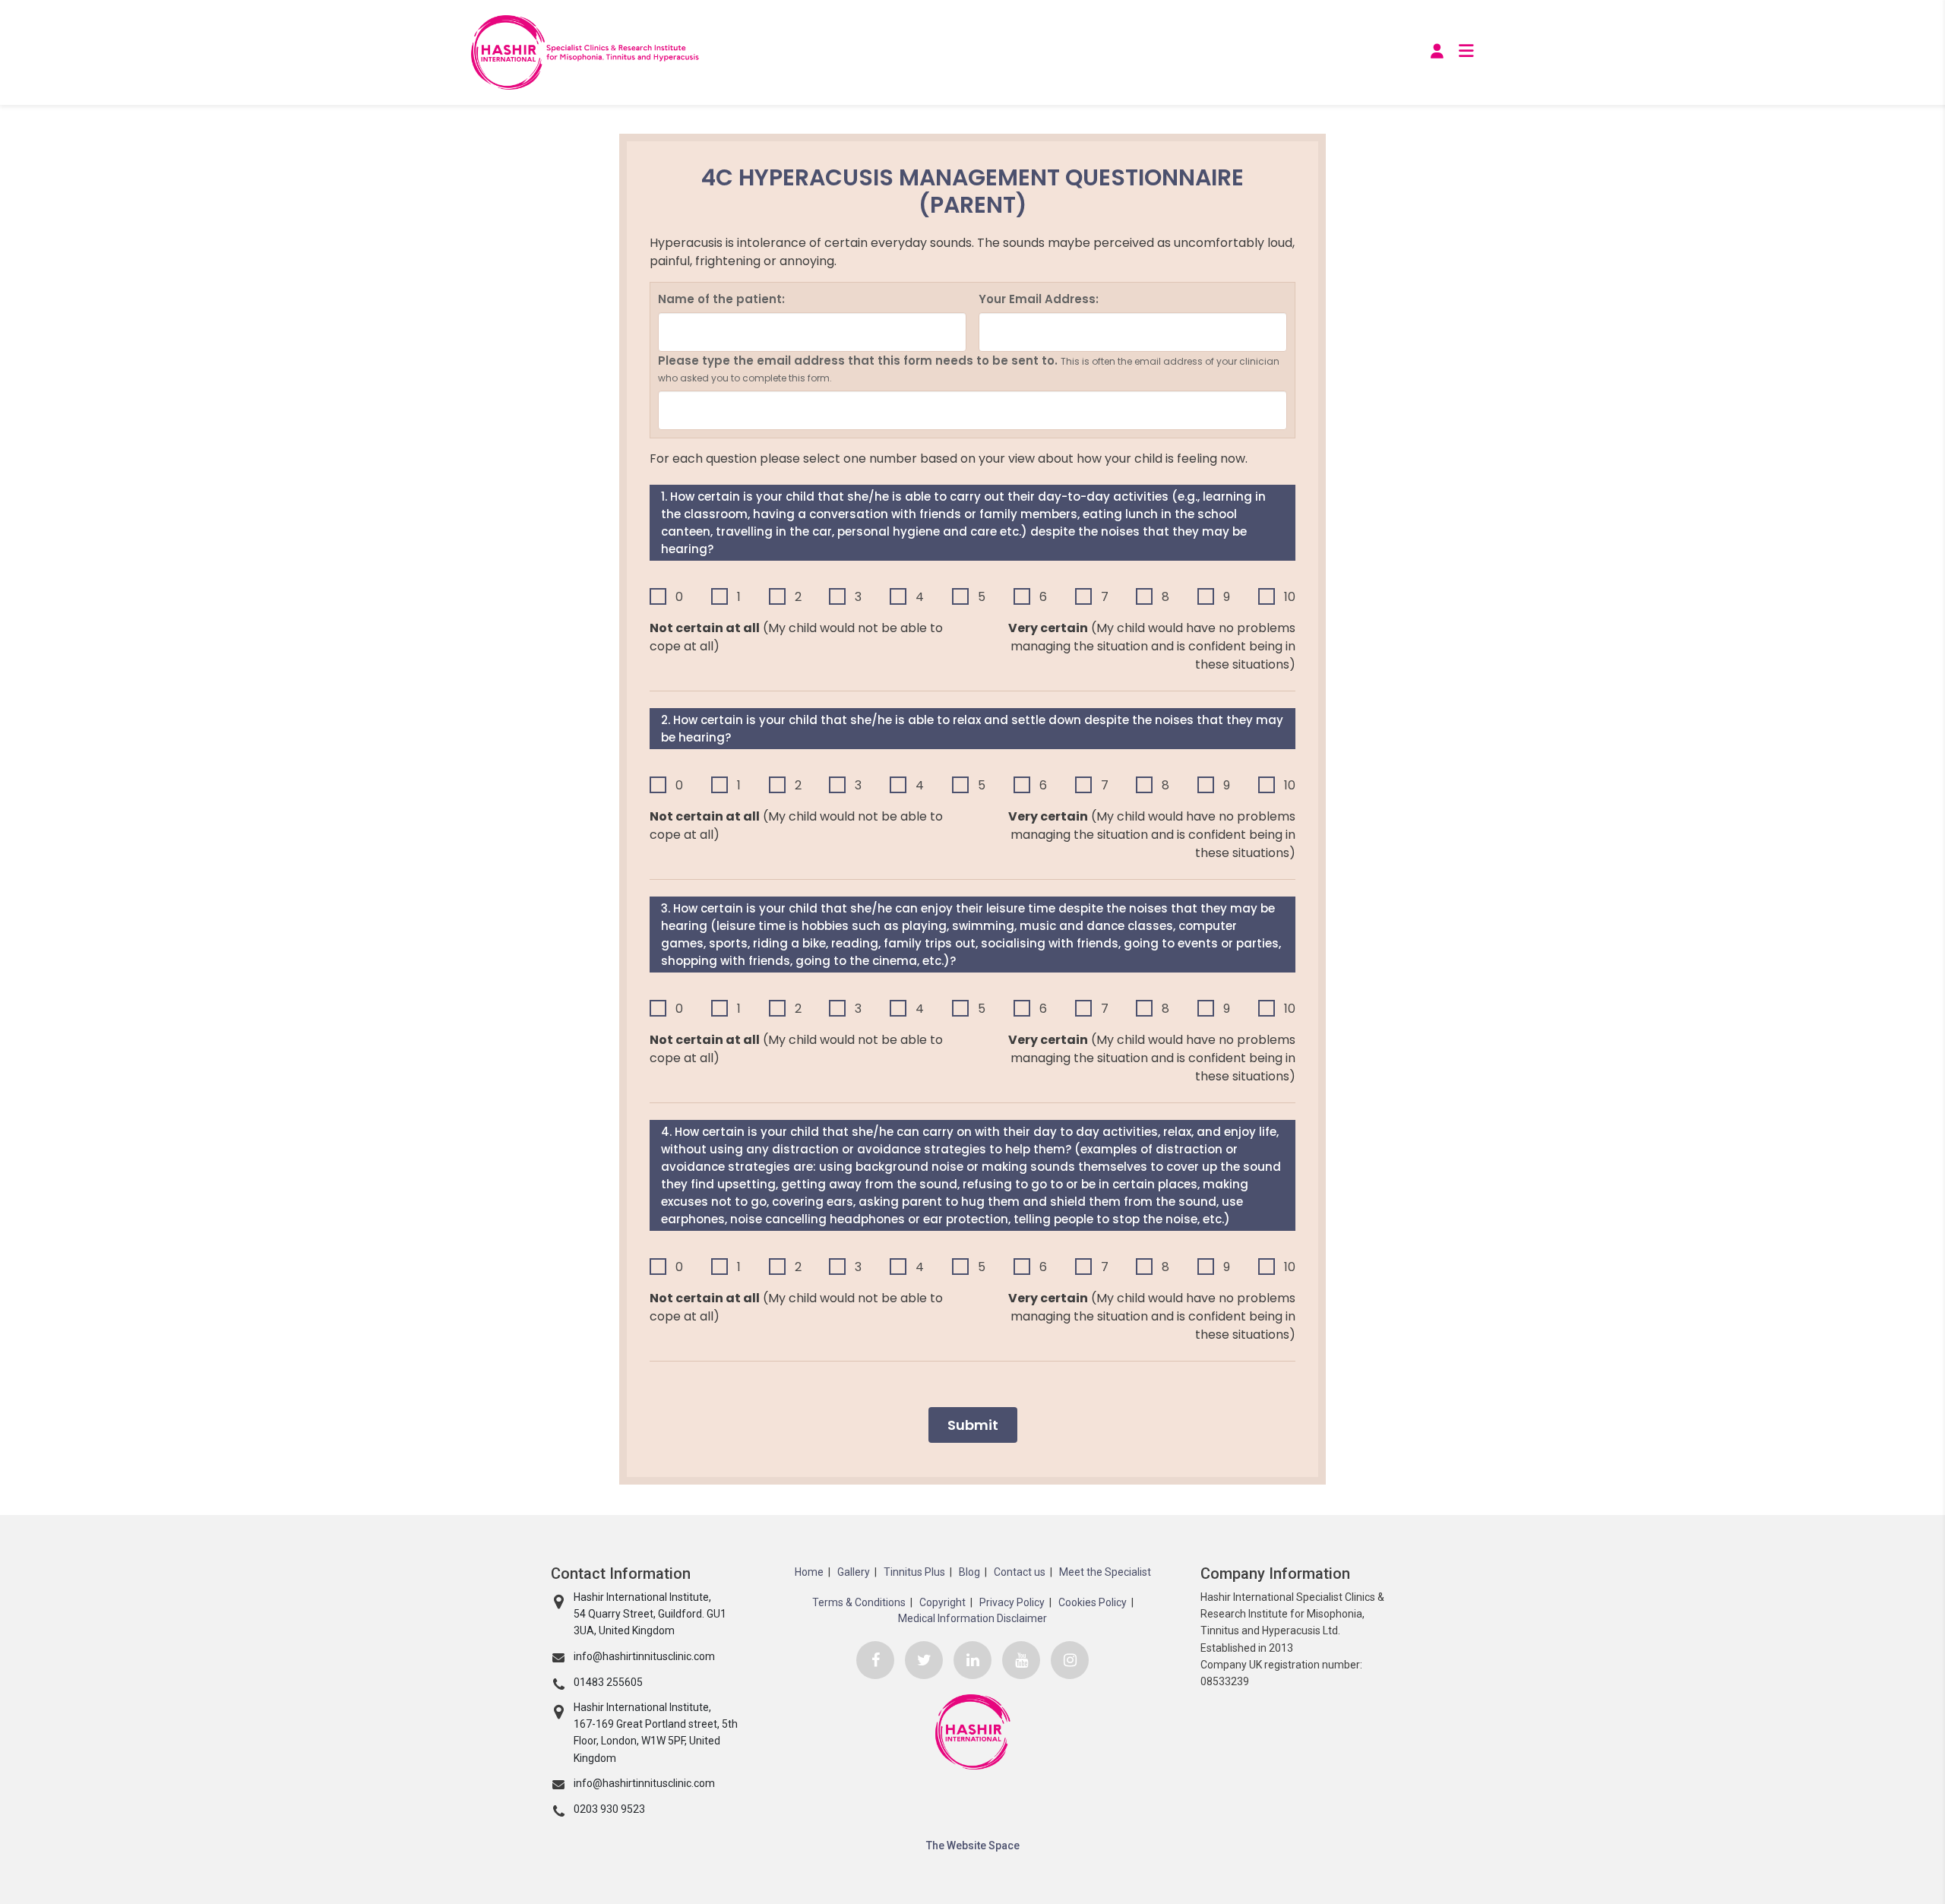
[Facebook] (875, 1660)
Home (809, 1572)
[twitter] (924, 1660)
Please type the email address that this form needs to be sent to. (969, 369)
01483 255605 (608, 1682)
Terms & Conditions (859, 1602)
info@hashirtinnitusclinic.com (644, 1656)
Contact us (1020, 1572)
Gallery (854, 1572)
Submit (973, 1425)
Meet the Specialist (1105, 1572)
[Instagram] (1070, 1660)
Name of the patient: (721, 299)
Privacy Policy (1012, 1602)
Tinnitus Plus (914, 1572)
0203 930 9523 (609, 1809)
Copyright (942, 1602)
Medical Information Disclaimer (972, 1618)
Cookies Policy (1093, 1602)
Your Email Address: (1039, 299)
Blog (969, 1572)
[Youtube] (1021, 1660)
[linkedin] (972, 1660)
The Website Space (973, 1845)
